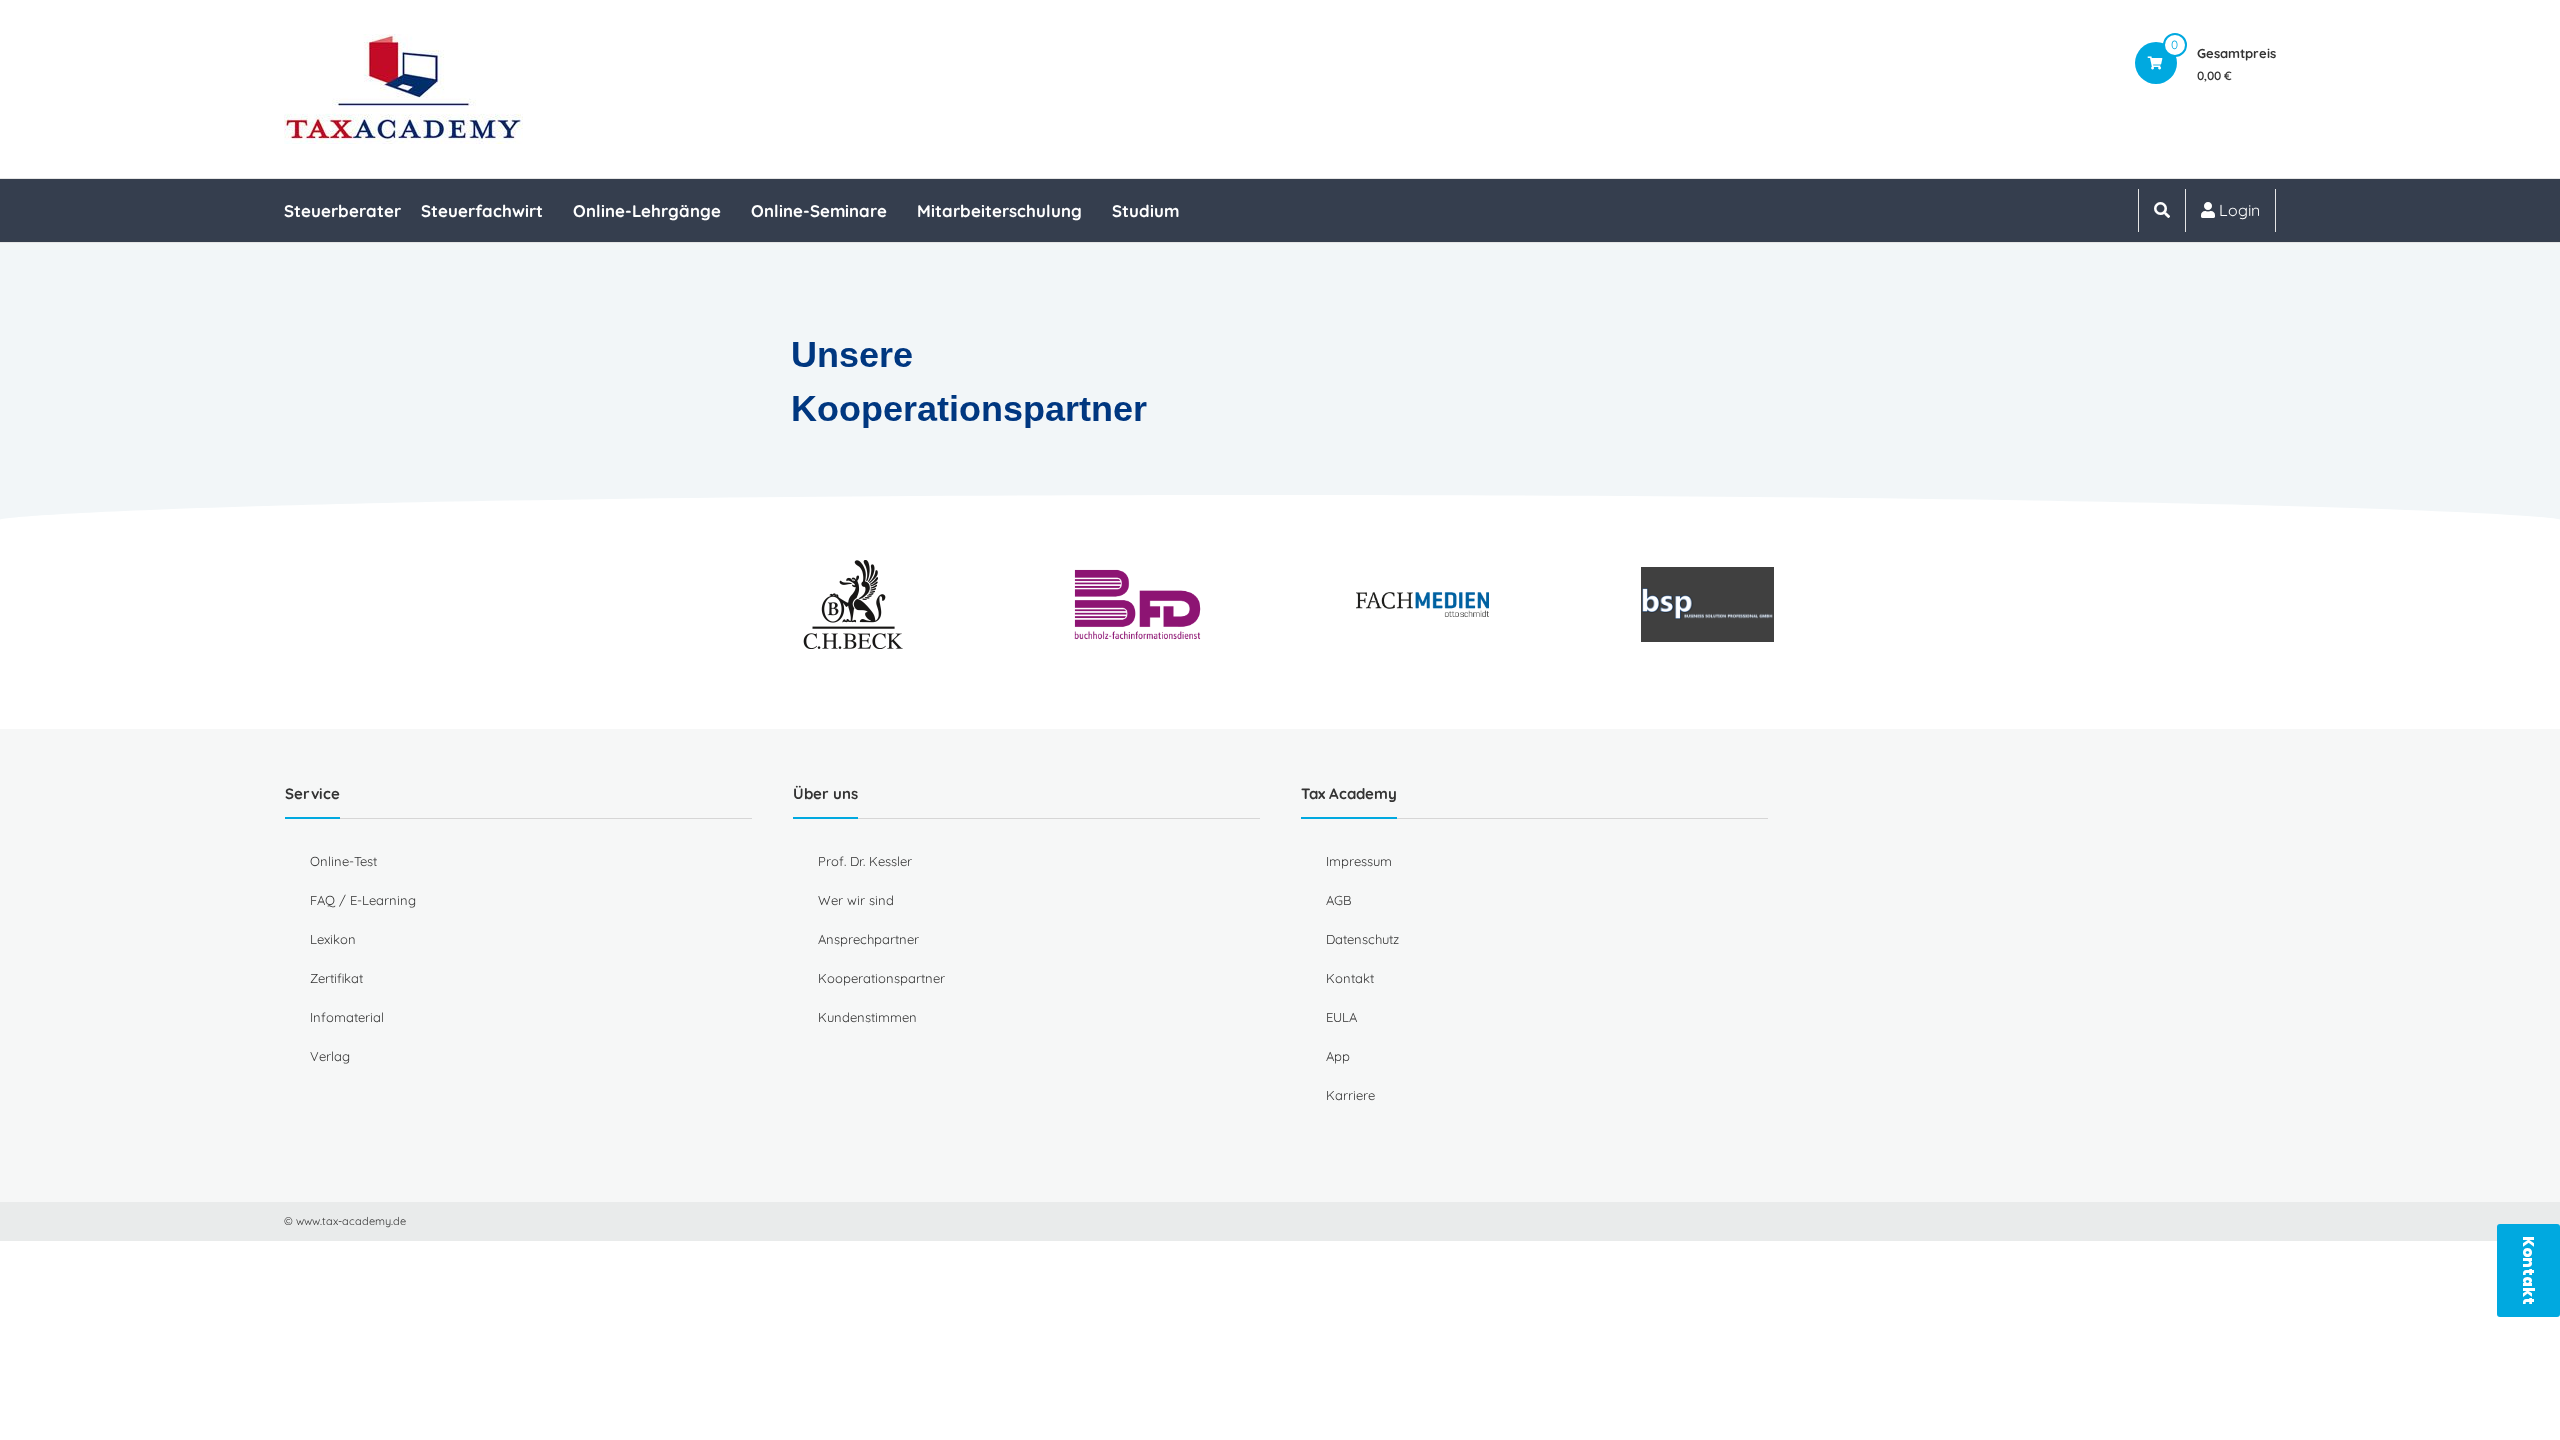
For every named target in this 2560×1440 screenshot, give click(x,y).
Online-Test (343, 861)
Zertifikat (336, 978)
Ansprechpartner (868, 939)
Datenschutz (1362, 939)
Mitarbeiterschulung (999, 210)
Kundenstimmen (867, 1017)
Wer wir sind (856, 900)
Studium (1145, 210)
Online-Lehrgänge (647, 210)
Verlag (330, 1056)
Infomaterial (347, 1017)
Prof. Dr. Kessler (865, 861)
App (1338, 1056)
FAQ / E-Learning (363, 900)
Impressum (1359, 861)
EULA (1341, 1017)
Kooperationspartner (881, 978)
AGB (1338, 900)
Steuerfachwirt (482, 210)
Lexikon (333, 939)
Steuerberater (342, 210)
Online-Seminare (819, 210)
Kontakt (1350, 978)
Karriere (1350, 1095)
